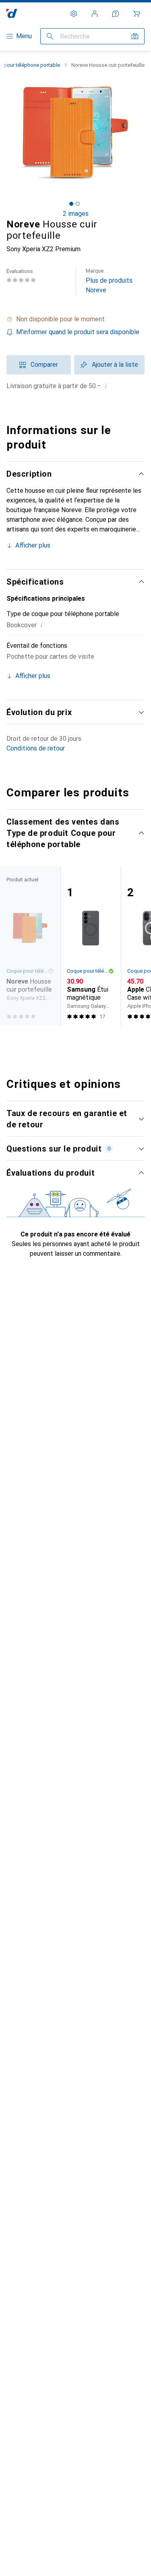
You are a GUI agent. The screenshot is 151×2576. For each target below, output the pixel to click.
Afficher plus (33, 545)
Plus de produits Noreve (109, 281)
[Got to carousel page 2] (78, 204)
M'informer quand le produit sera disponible (78, 332)
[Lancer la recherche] (50, 36)
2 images (76, 214)
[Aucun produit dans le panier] (137, 14)
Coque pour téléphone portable (87, 971)
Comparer (44, 365)
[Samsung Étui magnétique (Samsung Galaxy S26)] (91, 946)
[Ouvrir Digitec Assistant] (116, 14)
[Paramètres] (74, 14)
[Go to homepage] (12, 13)
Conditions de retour (36, 748)
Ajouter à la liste (115, 365)
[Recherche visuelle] (135, 36)
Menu (24, 36)
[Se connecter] (95, 14)
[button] (75, 319)
